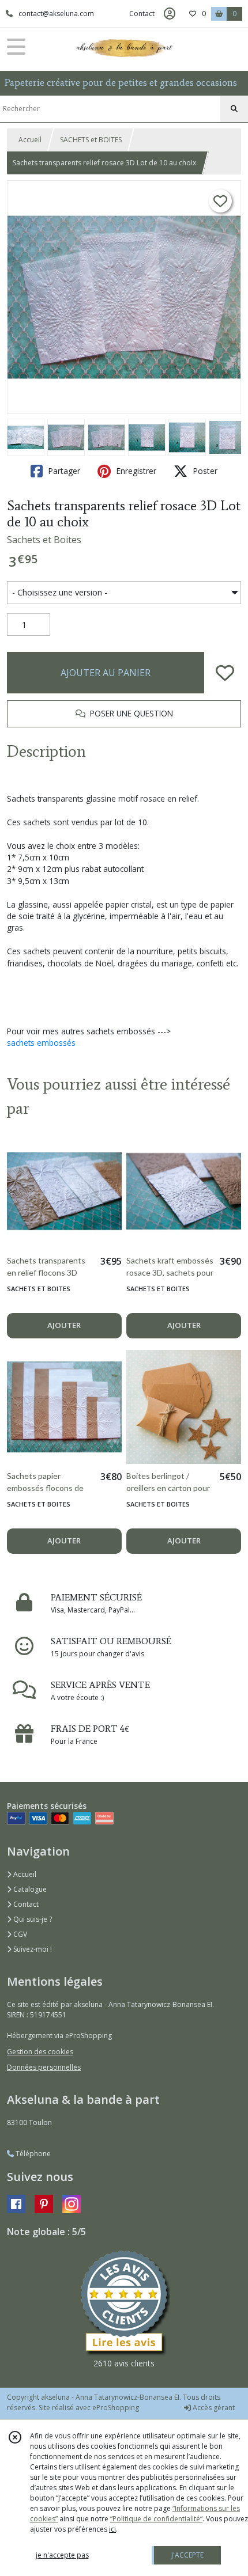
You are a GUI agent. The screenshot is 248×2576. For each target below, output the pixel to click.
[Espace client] (170, 14)
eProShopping (116, 2408)
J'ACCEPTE (187, 2555)
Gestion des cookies (40, 2052)
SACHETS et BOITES (91, 140)
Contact (142, 14)
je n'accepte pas (62, 2555)
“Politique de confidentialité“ (156, 2519)
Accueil (30, 140)
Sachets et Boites (44, 540)
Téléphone (32, 2154)
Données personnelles (44, 2067)
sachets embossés (41, 1043)
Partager (63, 471)
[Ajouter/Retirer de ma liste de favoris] (225, 673)
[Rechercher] (234, 109)
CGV (19, 1934)
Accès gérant (213, 2408)
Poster (204, 471)
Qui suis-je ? (32, 1919)
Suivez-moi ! (32, 1949)
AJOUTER (64, 1325)
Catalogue (29, 1889)
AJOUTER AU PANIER (106, 673)
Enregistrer (135, 471)
